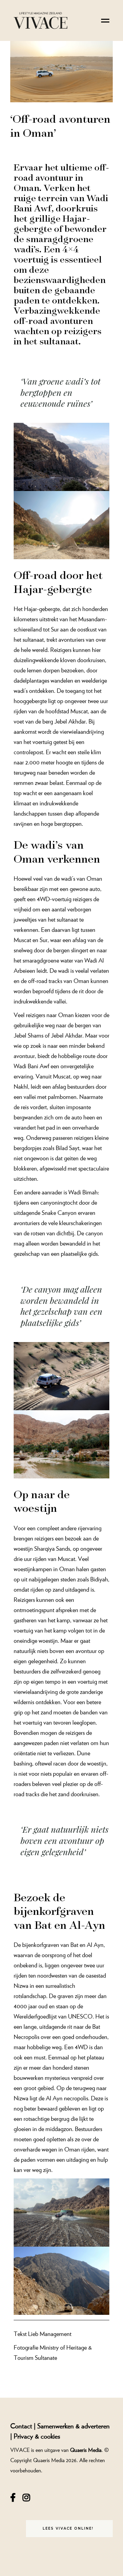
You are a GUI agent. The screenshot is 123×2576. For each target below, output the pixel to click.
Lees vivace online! (68, 2528)
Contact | (24, 2426)
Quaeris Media (86, 2450)
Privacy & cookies (37, 2436)
